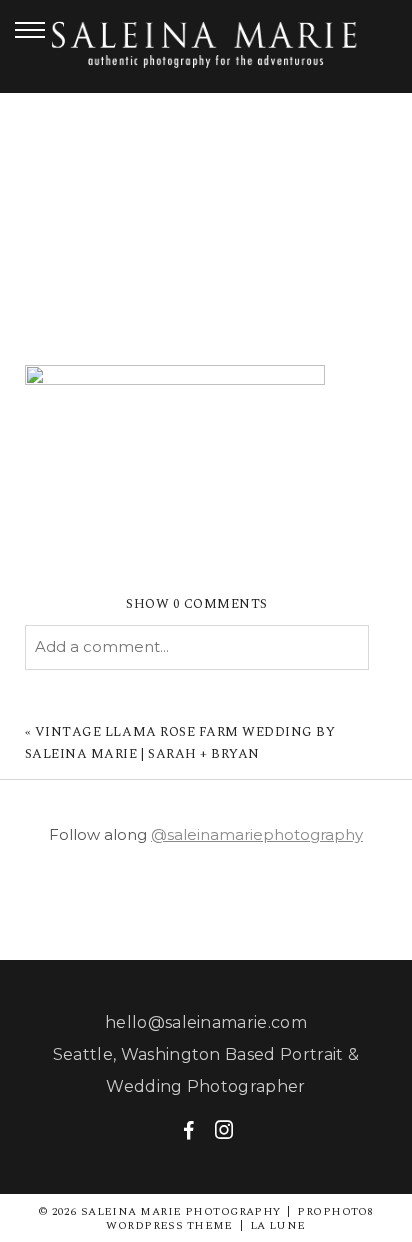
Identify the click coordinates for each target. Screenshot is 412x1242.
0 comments (197, 604)
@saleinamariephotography (257, 834)
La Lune (278, 1225)
